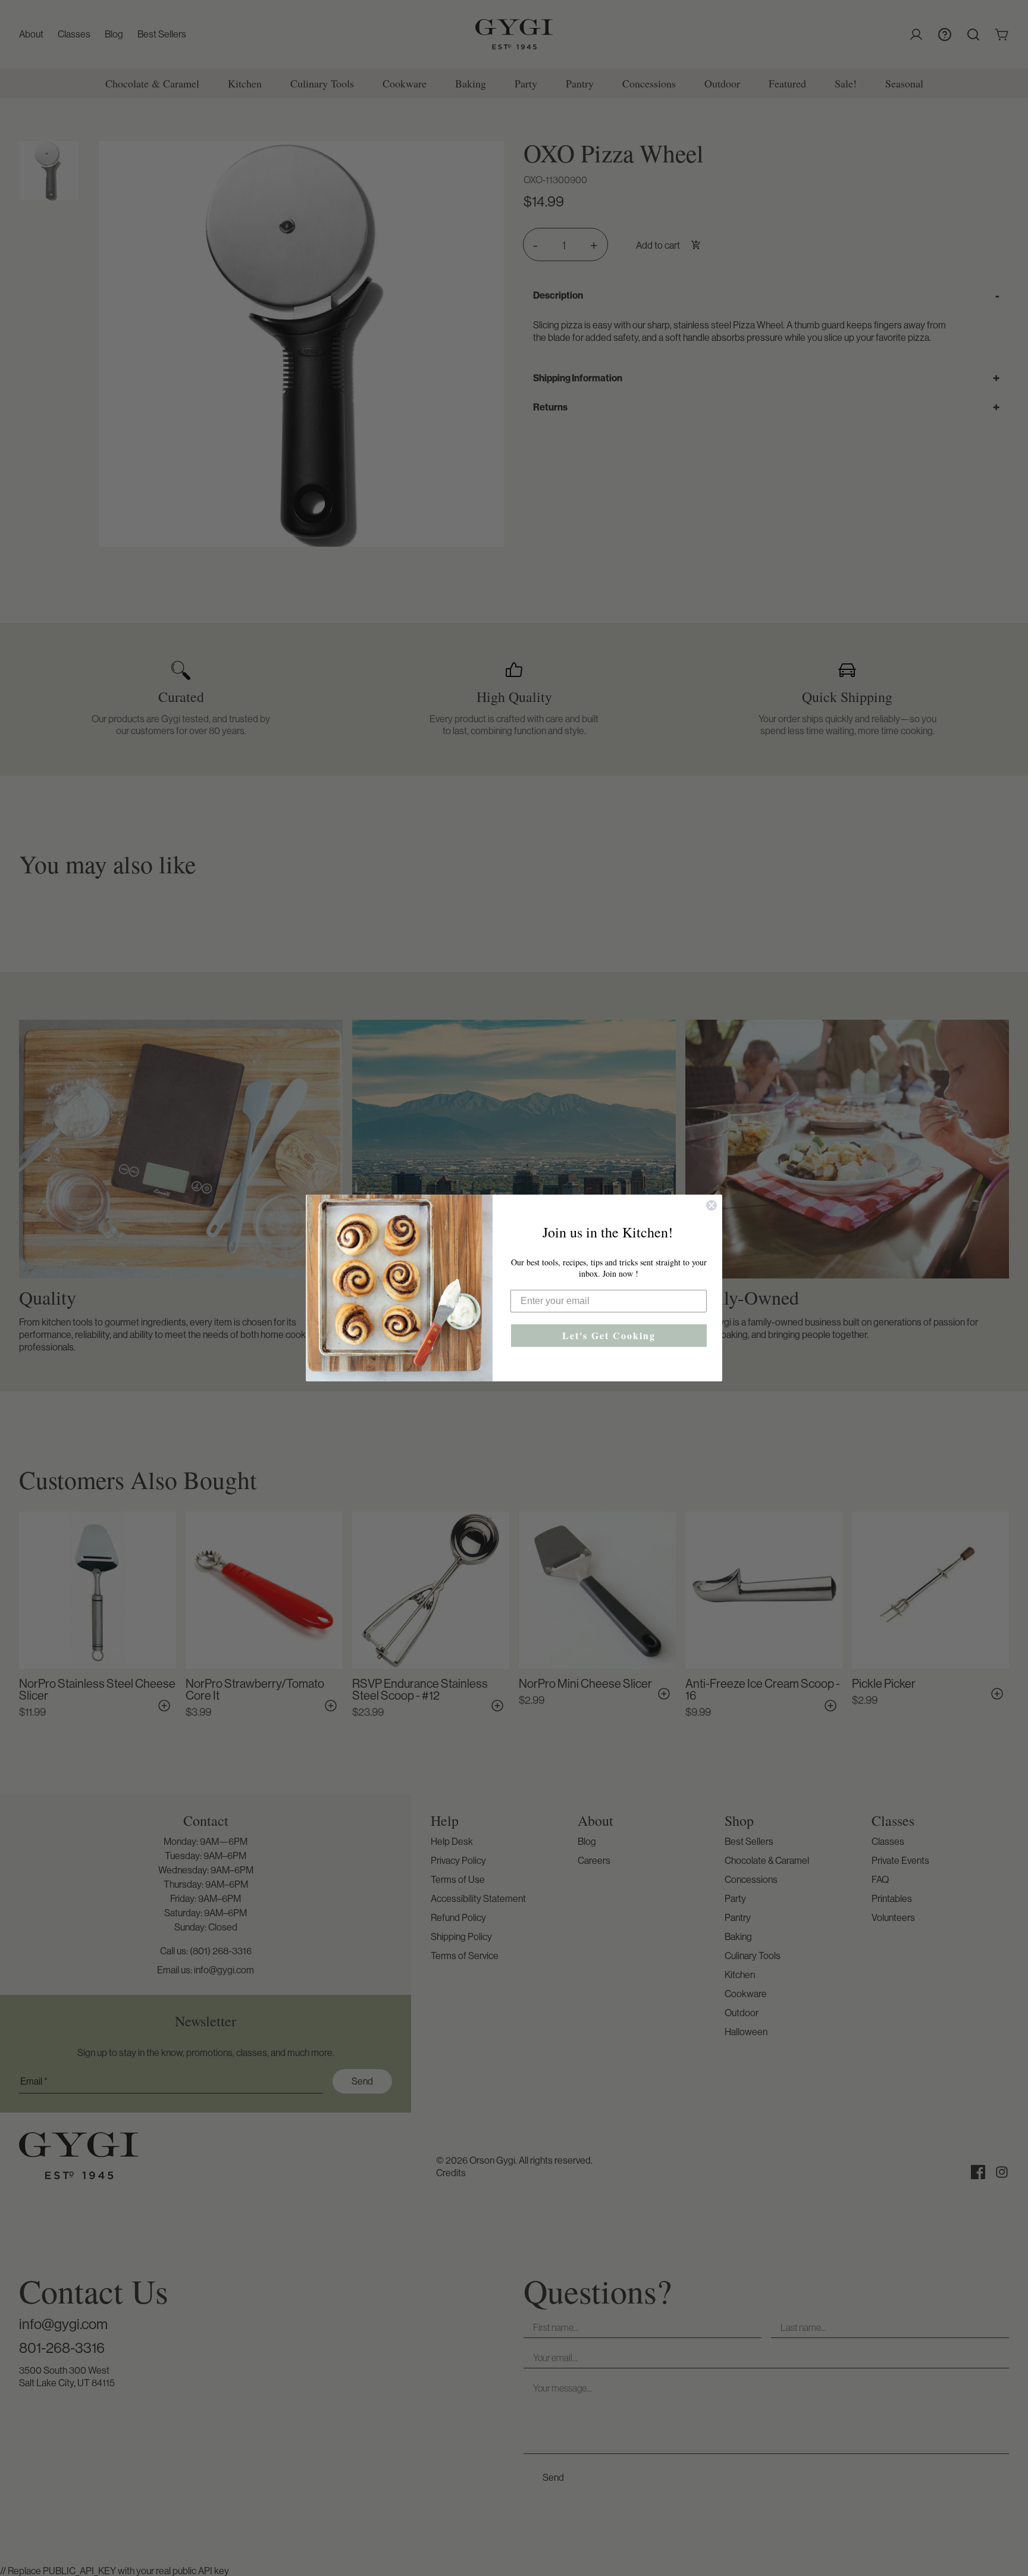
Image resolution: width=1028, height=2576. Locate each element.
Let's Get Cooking (609, 1335)
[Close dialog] (712, 1205)
